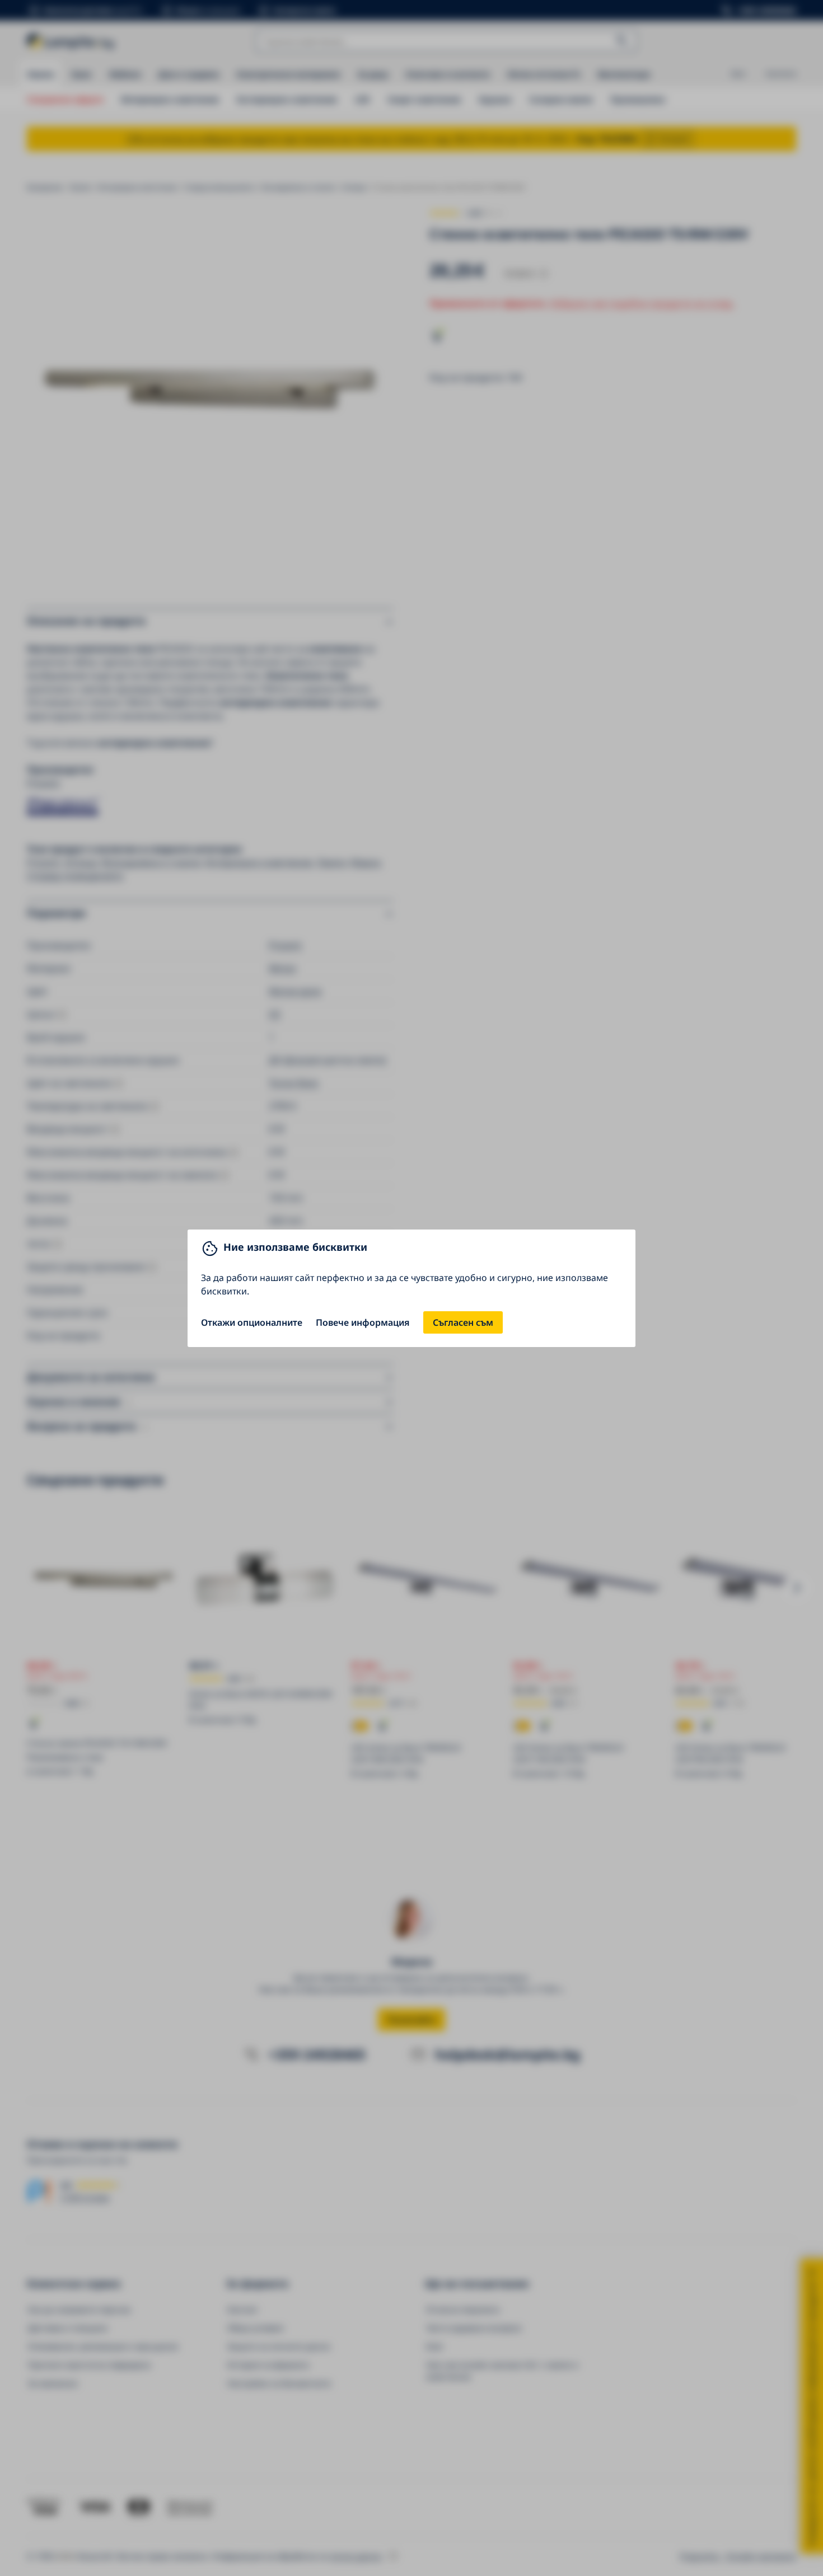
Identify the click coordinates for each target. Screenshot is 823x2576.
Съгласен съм (463, 1322)
